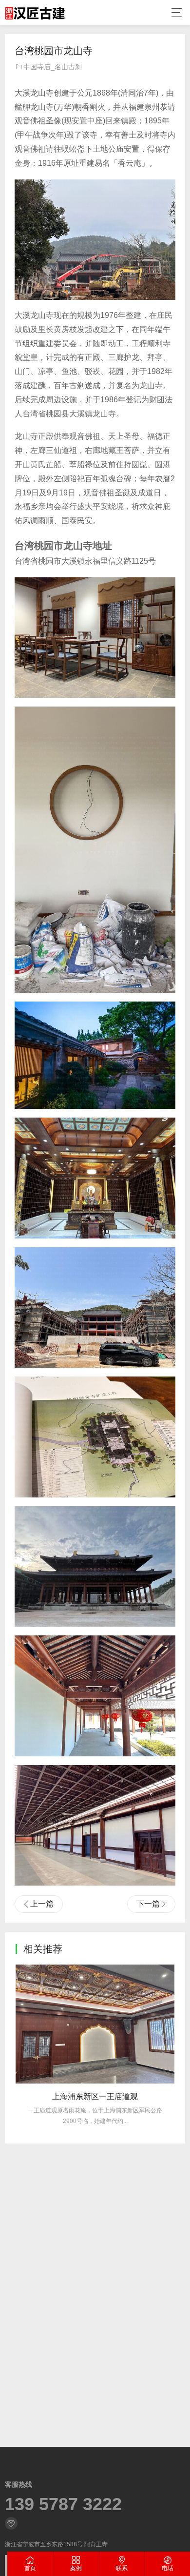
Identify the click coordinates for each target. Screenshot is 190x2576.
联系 (122, 2568)
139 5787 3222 (63, 2504)
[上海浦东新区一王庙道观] (95, 2024)
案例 (76, 2568)
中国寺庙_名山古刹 (53, 67)
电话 (168, 2568)
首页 (30, 2568)
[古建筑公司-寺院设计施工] (35, 13)
